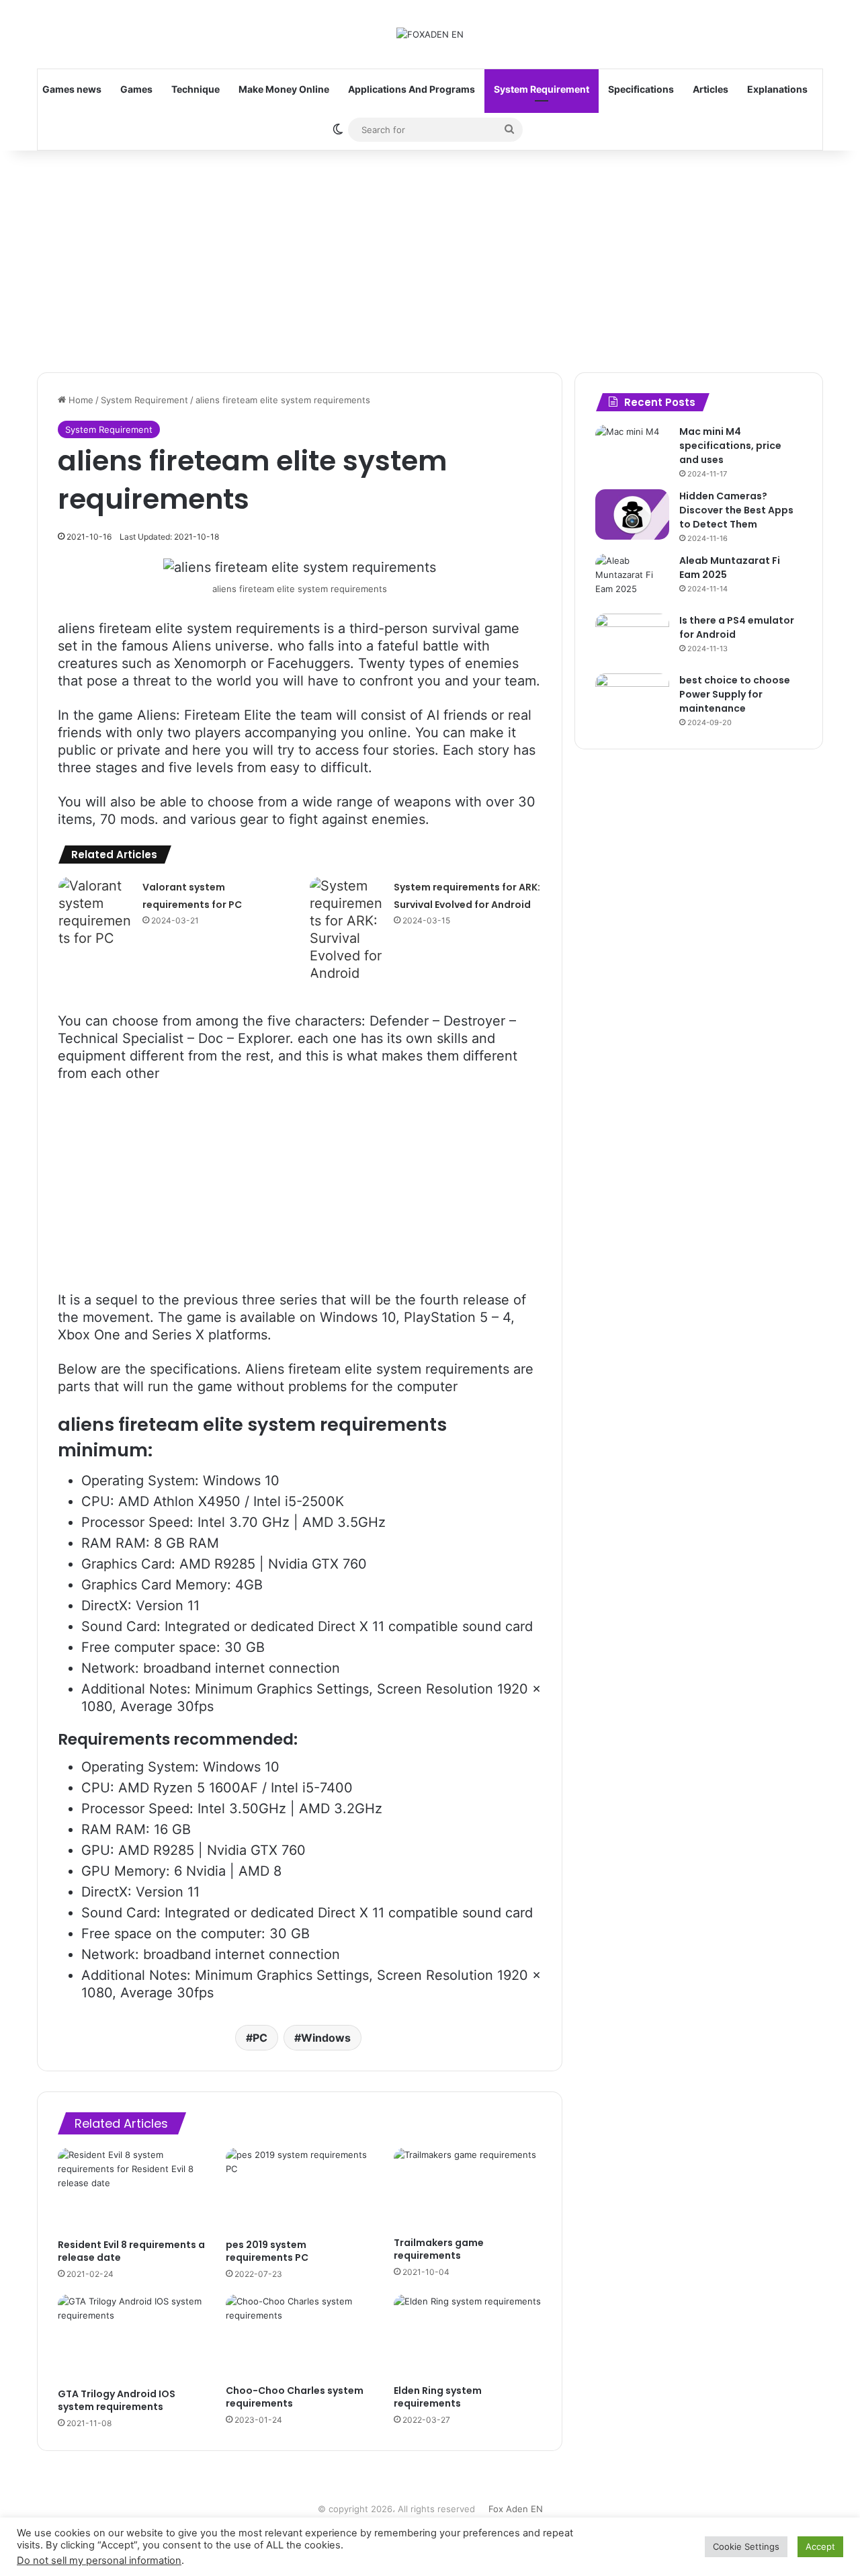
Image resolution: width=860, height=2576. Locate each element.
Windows (326, 2038)
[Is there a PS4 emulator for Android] (632, 639)
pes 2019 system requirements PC (267, 2251)
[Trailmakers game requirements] (468, 2189)
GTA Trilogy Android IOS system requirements (117, 2400)
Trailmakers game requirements (439, 2249)
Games (136, 89)
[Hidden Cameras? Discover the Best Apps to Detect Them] (632, 514)
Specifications (641, 89)
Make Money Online (284, 89)
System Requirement (542, 89)
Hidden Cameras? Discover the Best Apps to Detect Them (736, 510)
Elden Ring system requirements (438, 2397)
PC (260, 2038)
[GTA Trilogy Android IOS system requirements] (132, 2338)
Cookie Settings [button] (746, 2546)
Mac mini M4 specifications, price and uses (730, 446)
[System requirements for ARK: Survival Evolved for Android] (347, 929)
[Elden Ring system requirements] (468, 2336)
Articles (711, 89)
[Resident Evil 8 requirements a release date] (132, 2190)
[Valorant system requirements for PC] (95, 912)
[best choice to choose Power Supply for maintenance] (632, 699)
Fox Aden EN (516, 2509)
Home (80, 400)
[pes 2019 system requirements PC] (300, 2190)
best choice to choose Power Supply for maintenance (735, 694)
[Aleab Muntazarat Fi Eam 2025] (632, 579)
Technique (196, 89)
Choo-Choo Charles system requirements (295, 2397)
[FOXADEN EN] (430, 34)
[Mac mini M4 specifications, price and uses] (632, 450)
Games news (72, 89)
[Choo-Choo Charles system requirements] (300, 2336)
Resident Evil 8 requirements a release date (131, 2251)
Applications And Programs (412, 89)
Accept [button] (820, 2546)
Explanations (777, 89)
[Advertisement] (430, 258)
